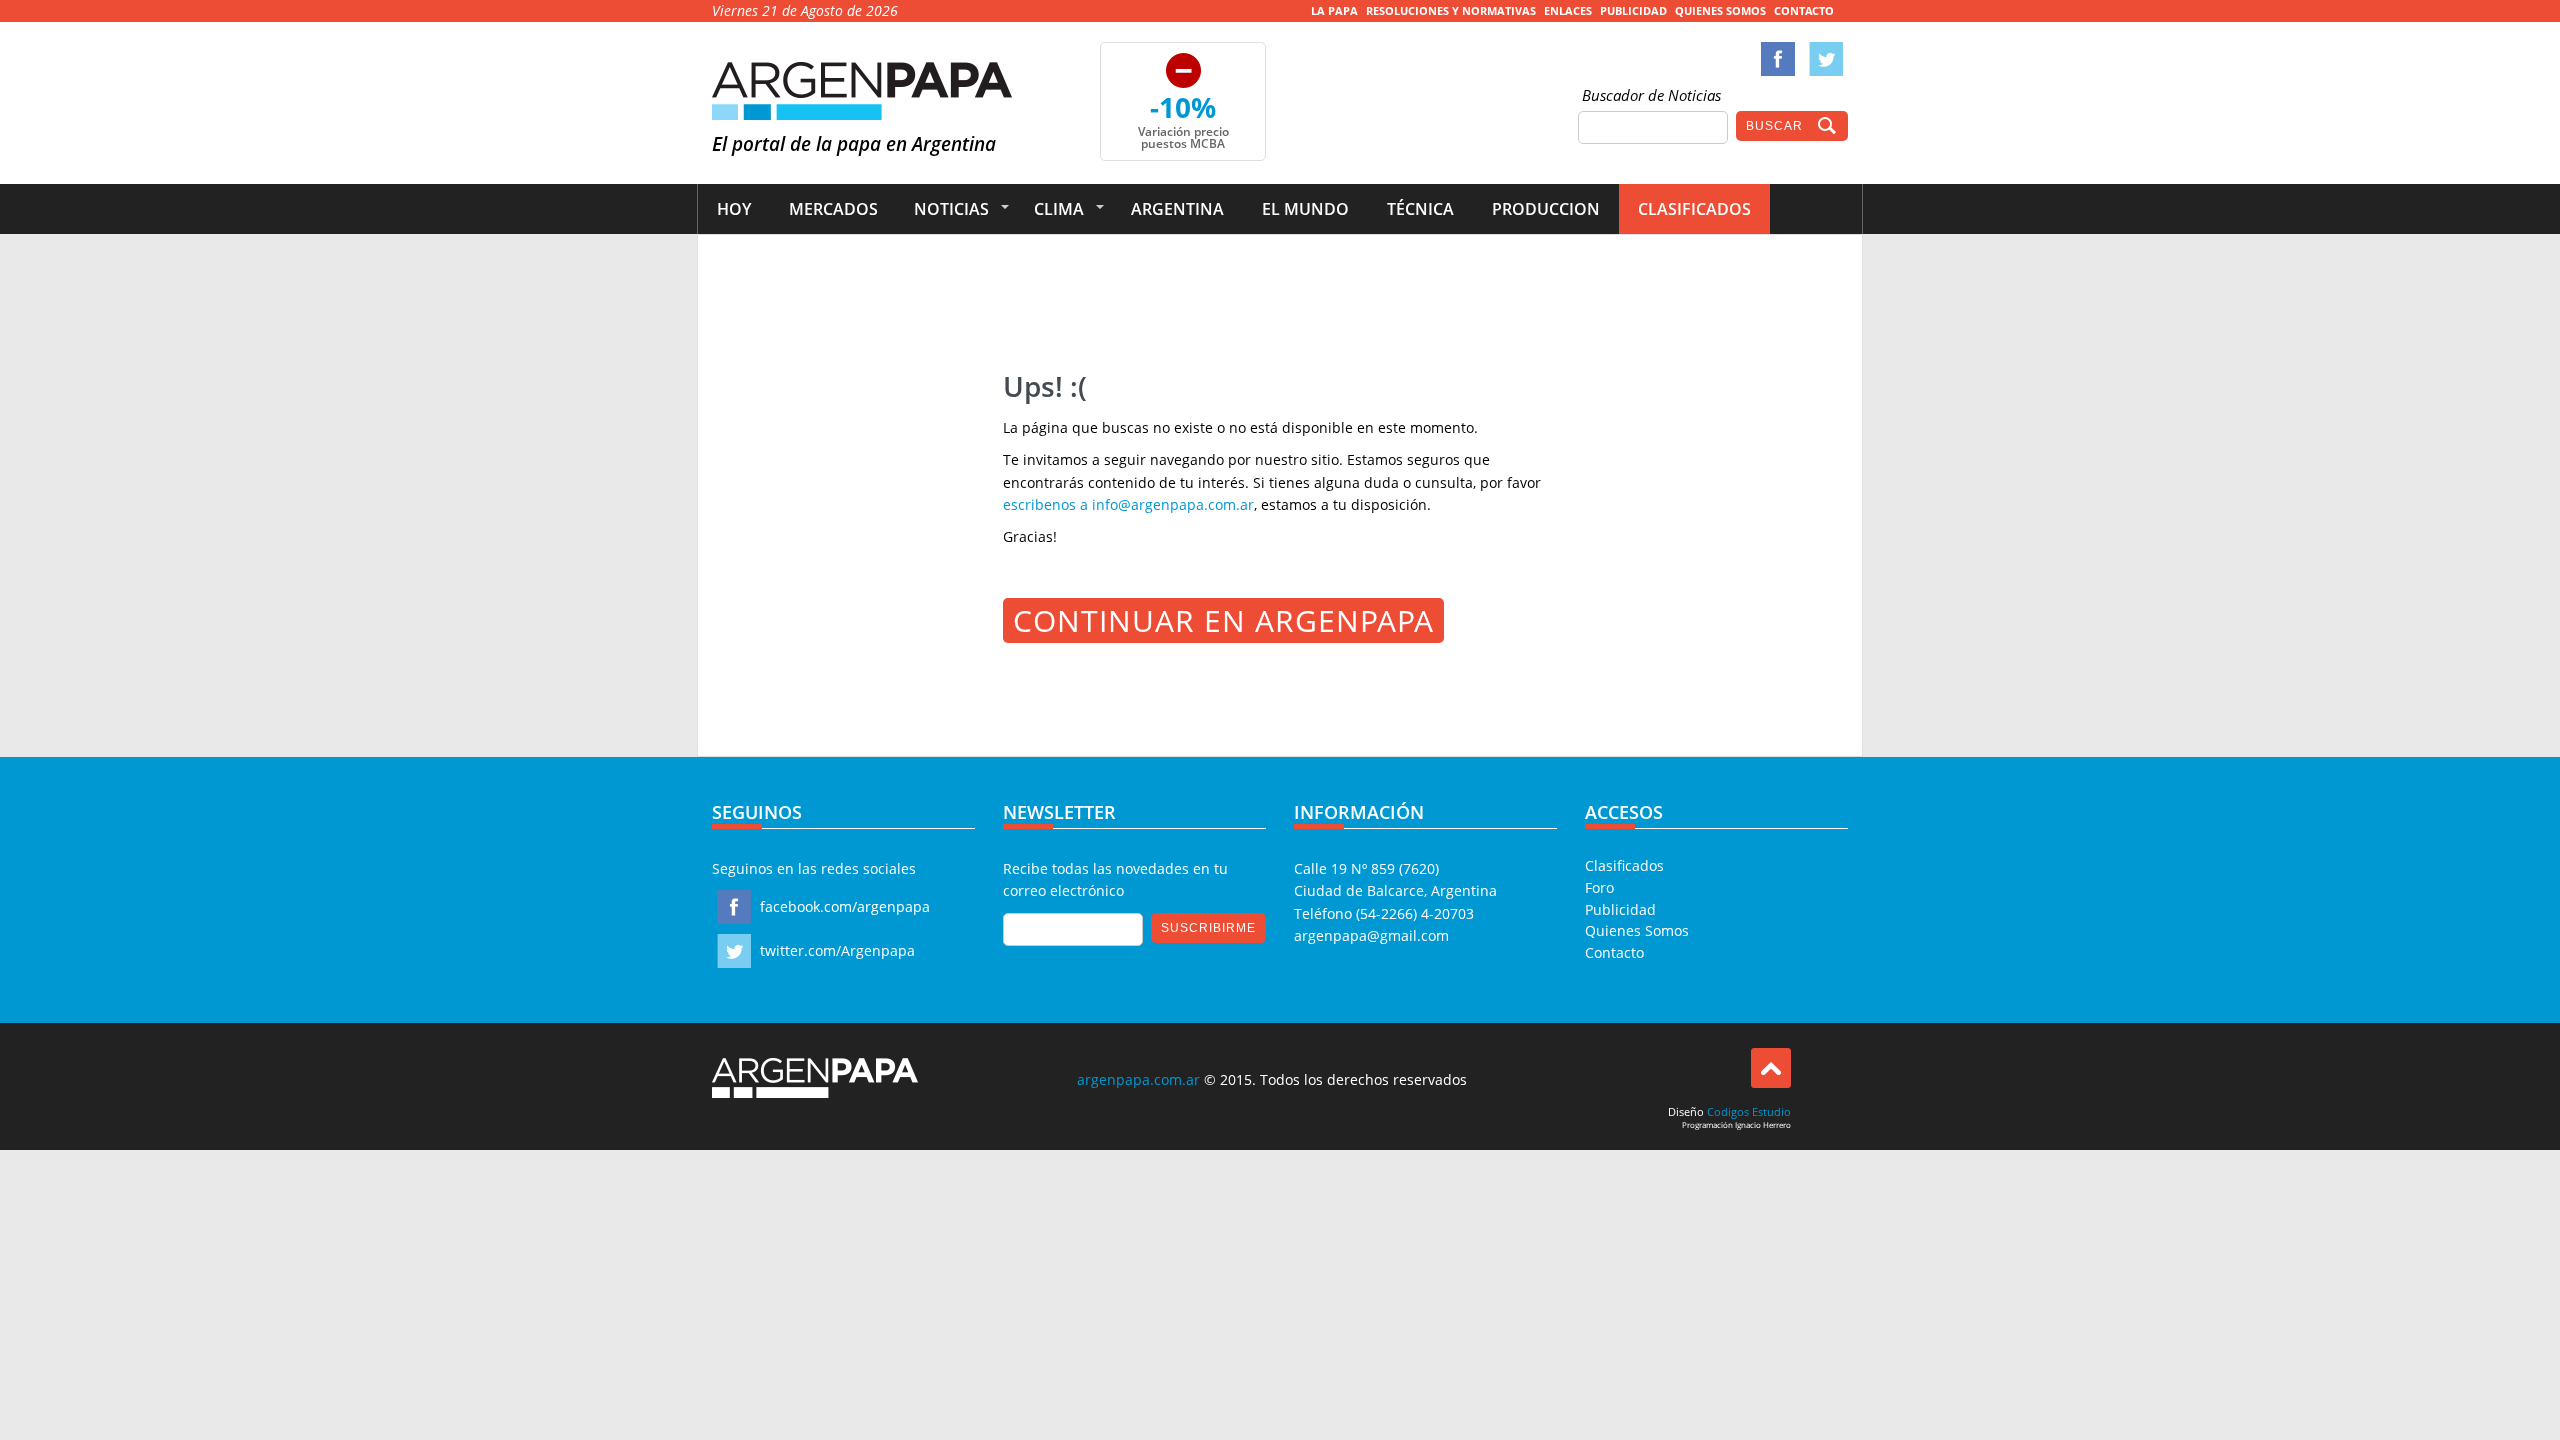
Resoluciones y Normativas (1451, 10)
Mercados (833, 209)
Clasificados (1694, 209)
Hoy (734, 209)
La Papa (1334, 10)
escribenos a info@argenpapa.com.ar (1128, 504)
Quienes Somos (1720, 10)
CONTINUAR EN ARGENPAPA (1223, 620)
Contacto (1804, 10)
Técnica (1420, 209)
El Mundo (1305, 209)
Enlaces (1568, 10)
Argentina (1177, 209)
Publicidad (1633, 10)
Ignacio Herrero (1763, 1124)
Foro (1599, 887)
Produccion (1546, 209)
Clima (1059, 209)
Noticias (951, 209)
